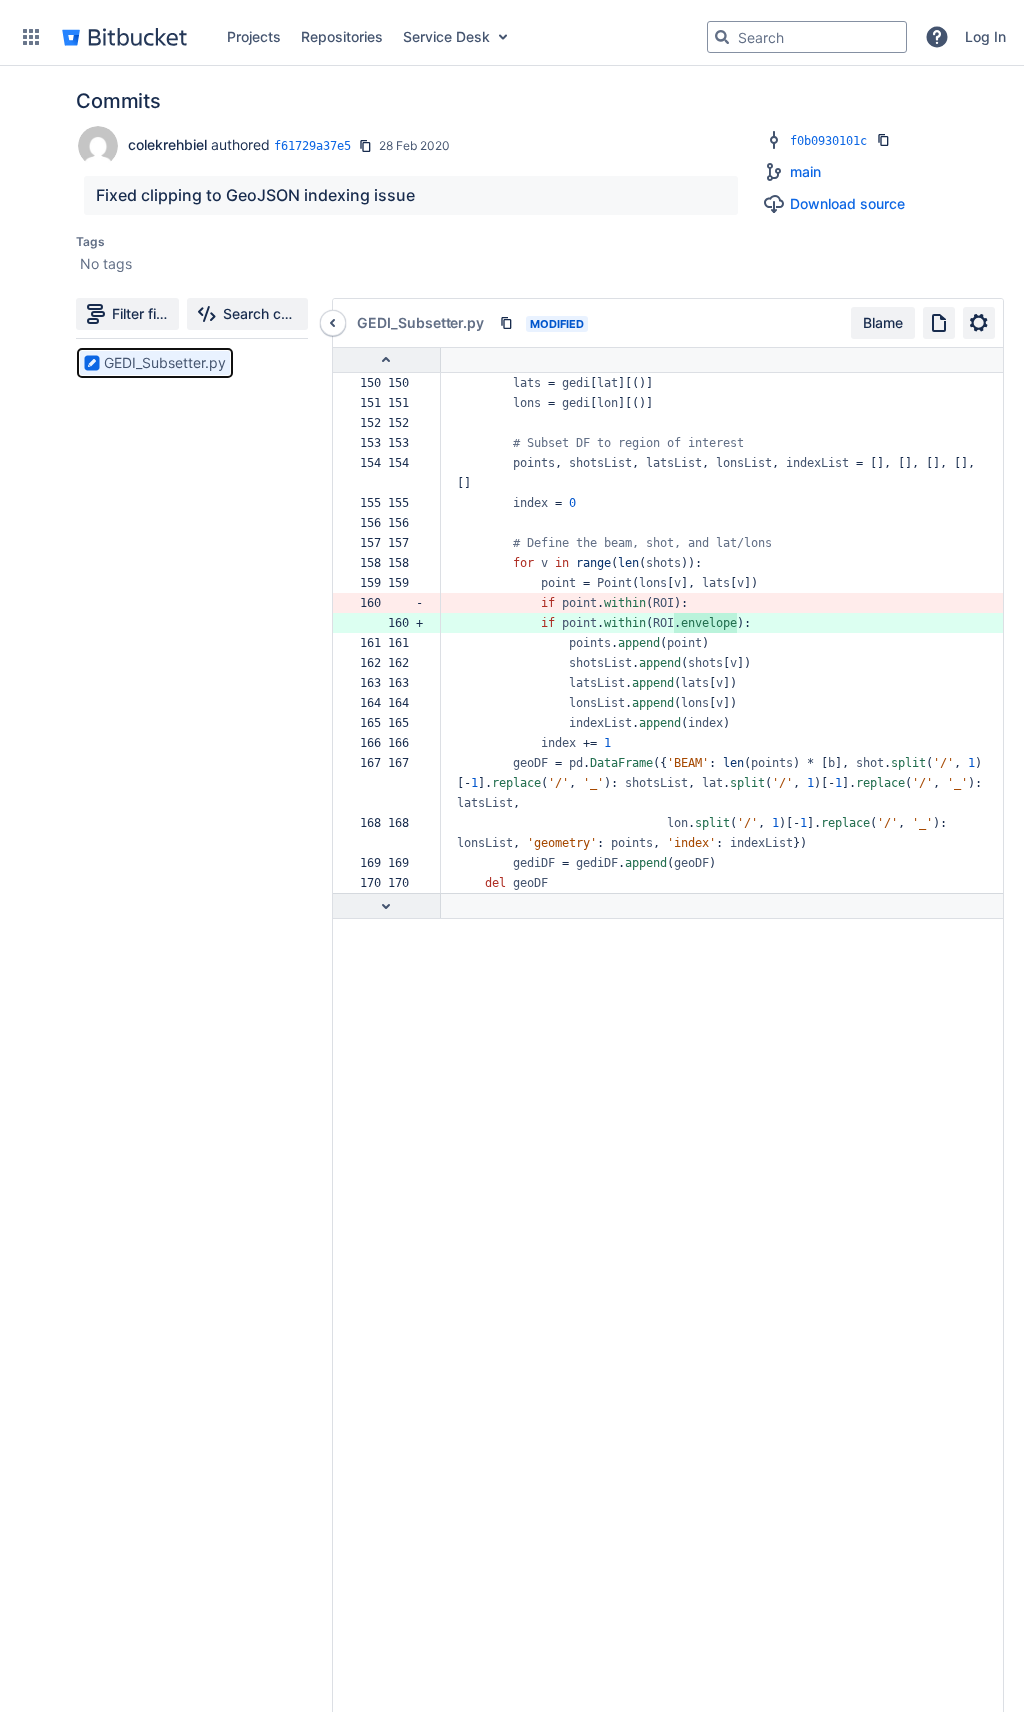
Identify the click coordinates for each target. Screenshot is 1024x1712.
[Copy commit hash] (365, 146)
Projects (254, 36)
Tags (90, 241)
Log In (985, 36)
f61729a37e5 (312, 146)
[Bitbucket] (124, 37)
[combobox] (807, 37)
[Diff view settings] (979, 323)
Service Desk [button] (446, 36)
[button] (31, 37)
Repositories (342, 36)
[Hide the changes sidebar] (333, 323)
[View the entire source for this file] (939, 323)
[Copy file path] (506, 323)
